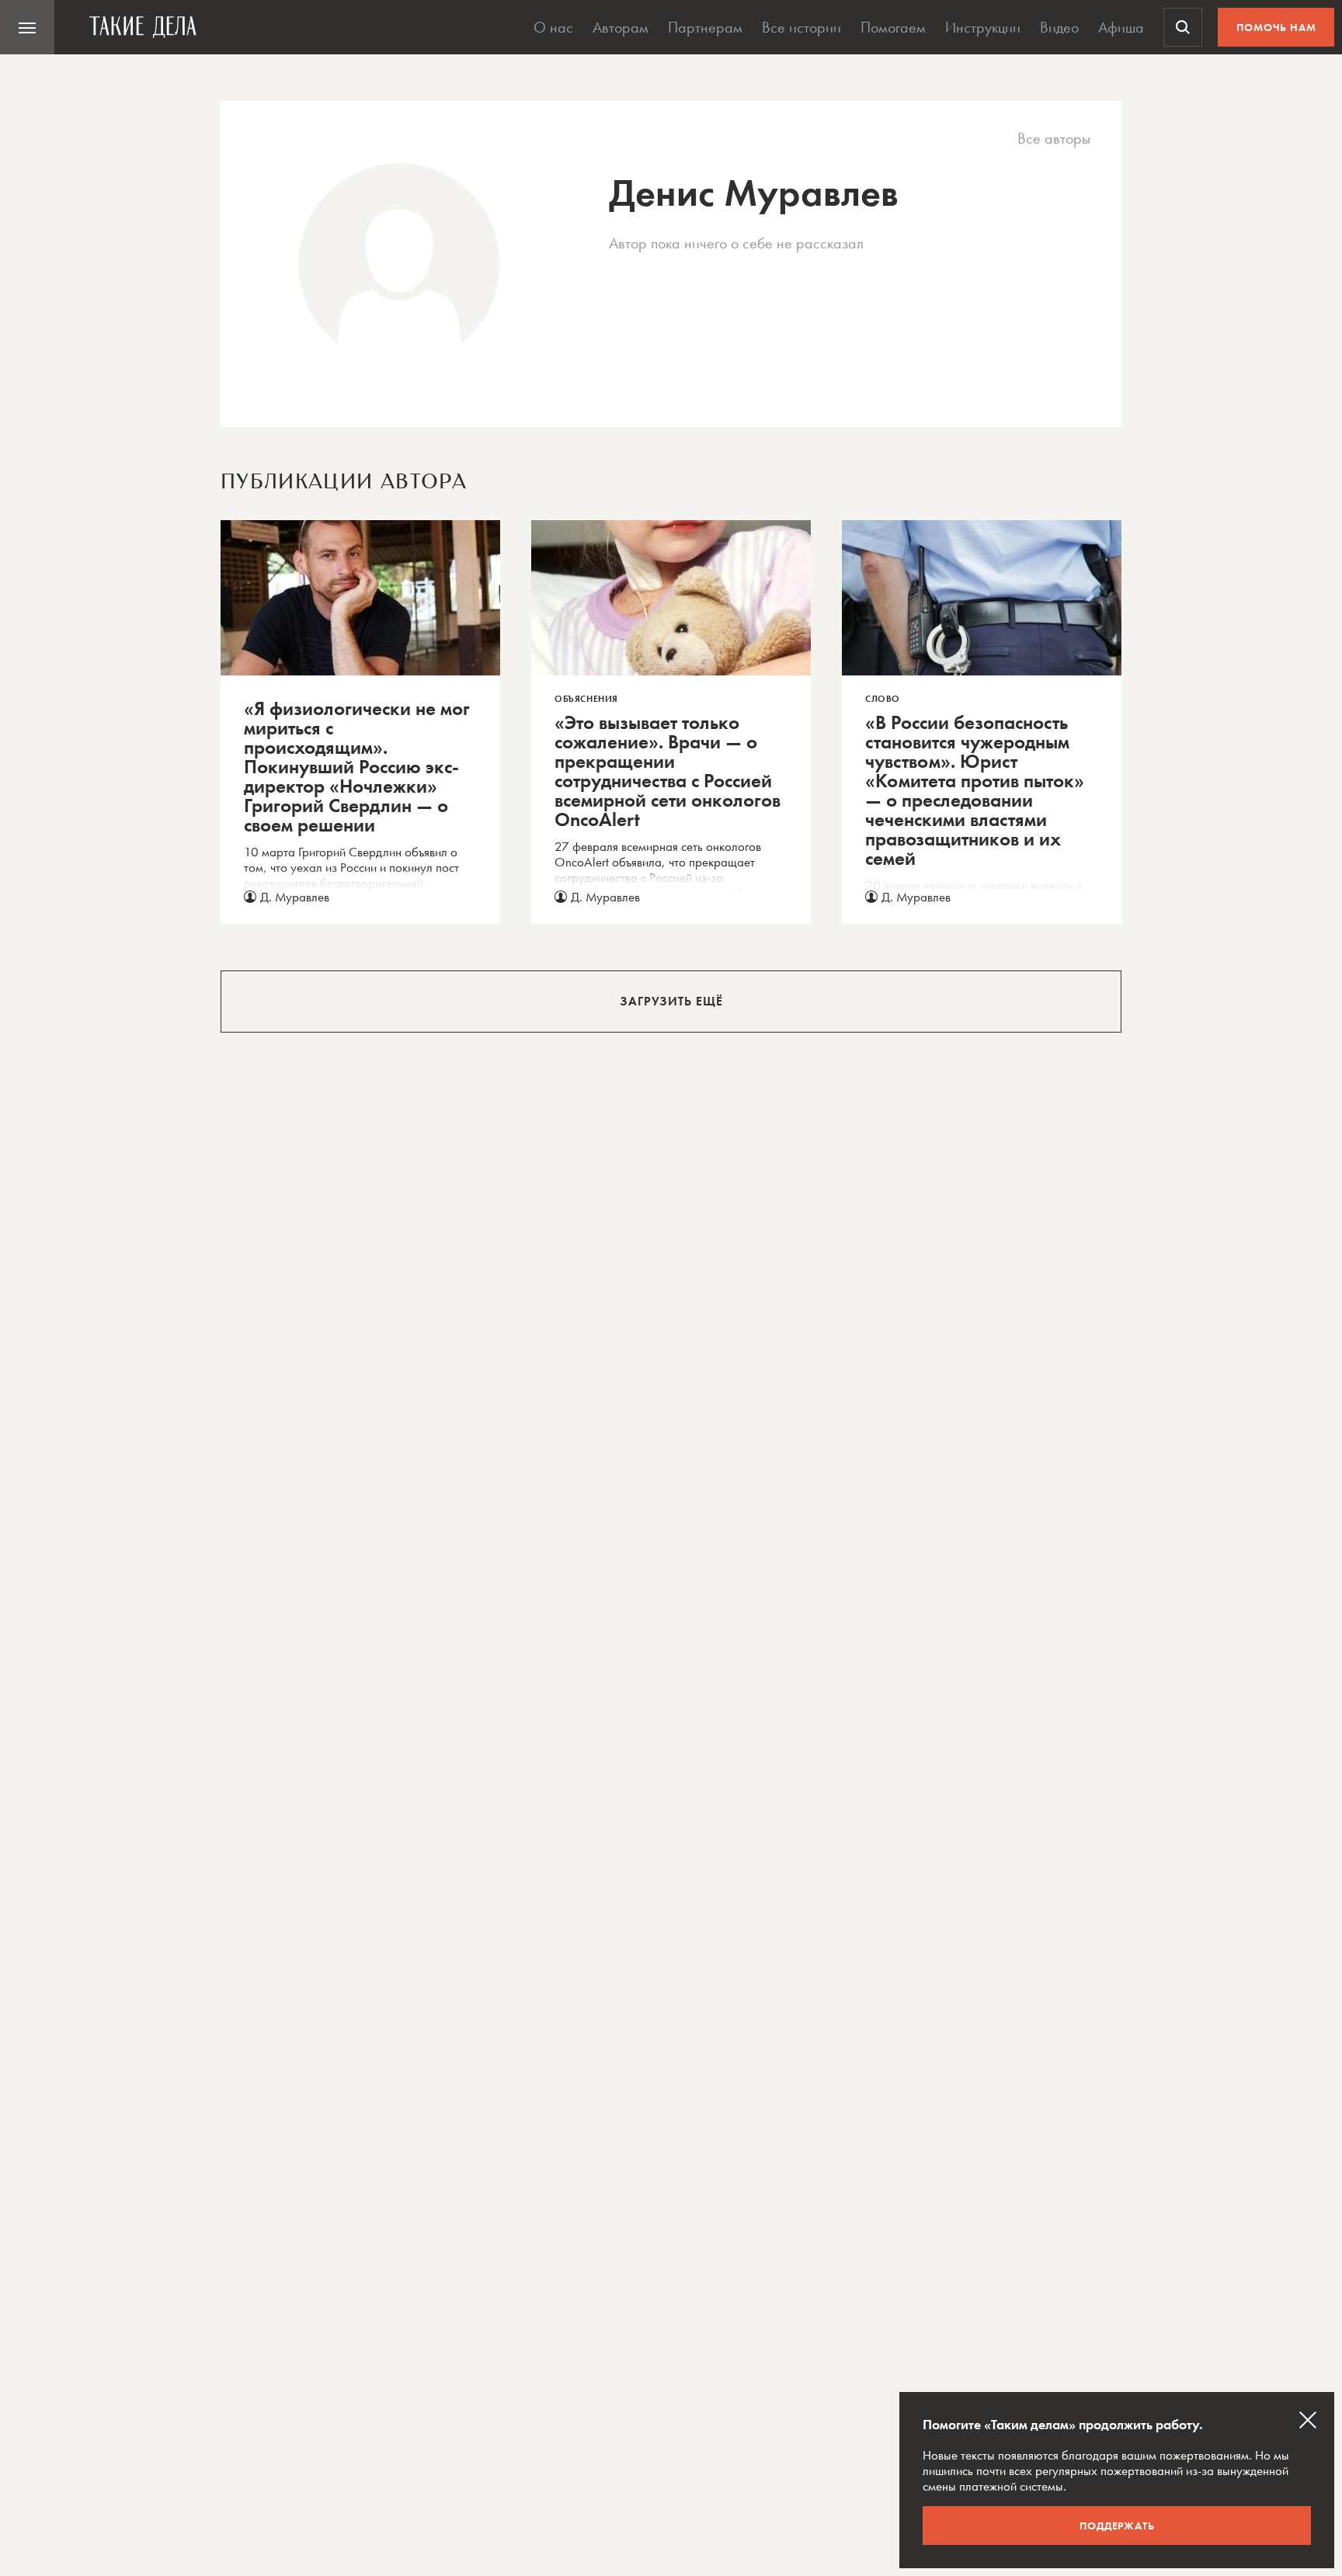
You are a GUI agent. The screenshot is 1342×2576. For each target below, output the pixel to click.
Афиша (1121, 27)
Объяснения (586, 699)
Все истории (801, 27)
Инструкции (983, 27)
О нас (553, 27)
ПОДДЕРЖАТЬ (1117, 2526)
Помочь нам (1276, 27)
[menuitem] (27, 27)
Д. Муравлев (295, 897)
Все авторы (1054, 139)
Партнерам (705, 27)
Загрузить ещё (671, 1001)
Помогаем (893, 27)
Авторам (621, 27)
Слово (883, 699)
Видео (1059, 27)
